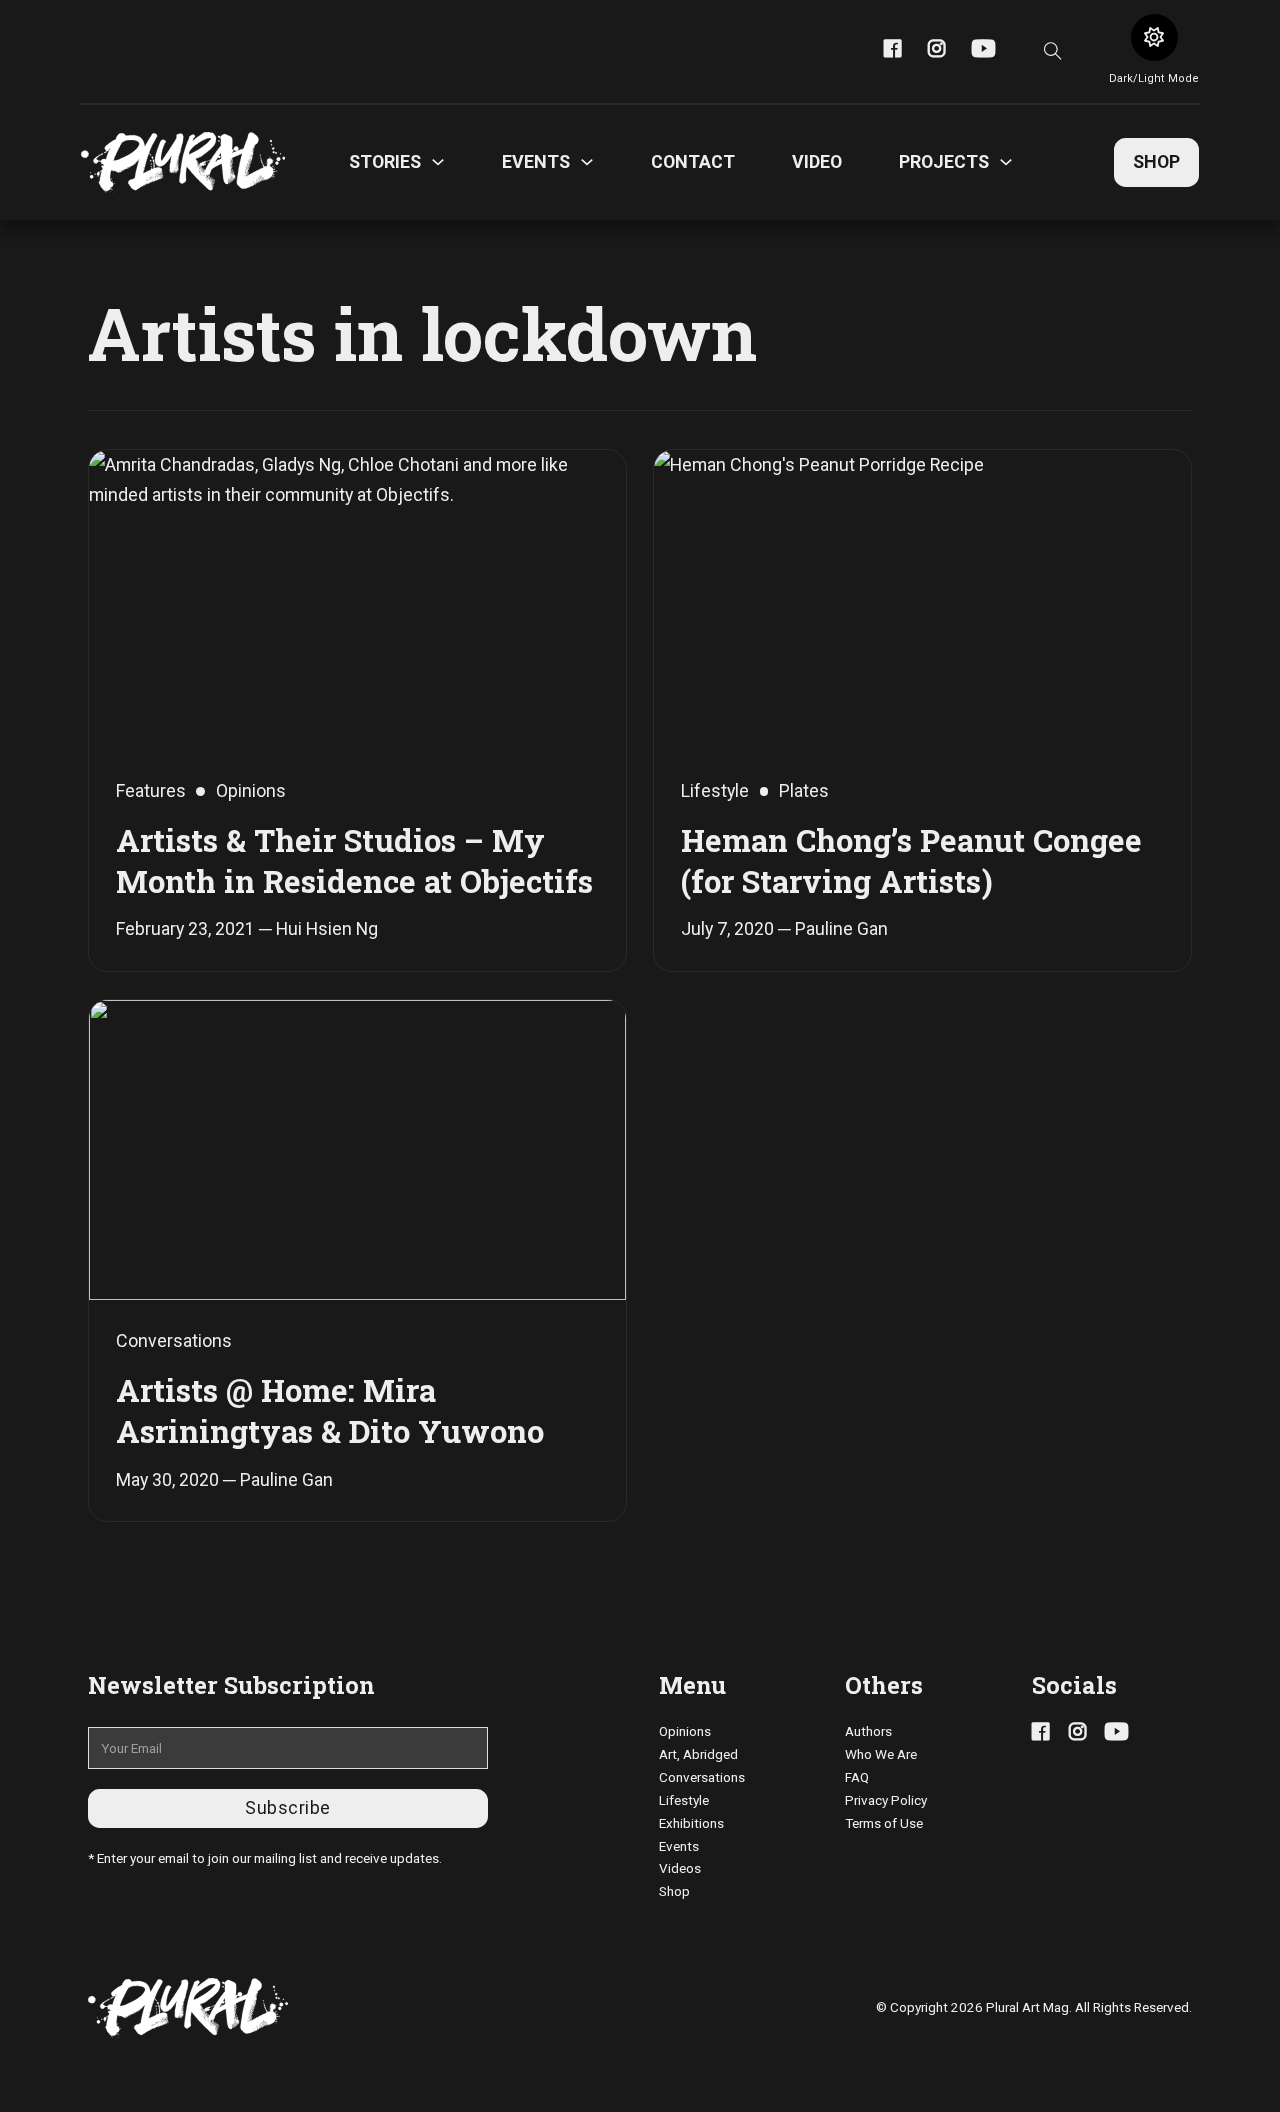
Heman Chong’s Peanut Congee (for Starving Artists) (911, 859)
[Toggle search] (1053, 51)
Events (679, 1846)
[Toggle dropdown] (438, 162)
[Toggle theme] (1154, 37)
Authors (868, 1731)
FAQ (857, 1777)
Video (817, 161)
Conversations (702, 1777)
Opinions (685, 1731)
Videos (680, 1868)
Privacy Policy (886, 1800)
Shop (1156, 161)
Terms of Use (884, 1823)
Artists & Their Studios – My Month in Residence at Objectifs (354, 859)
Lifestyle (684, 1800)
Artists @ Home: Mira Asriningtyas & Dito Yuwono (330, 1409)
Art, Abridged (698, 1754)
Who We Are (881, 1754)
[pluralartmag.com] (183, 162)
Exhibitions (691, 1823)
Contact (693, 161)
